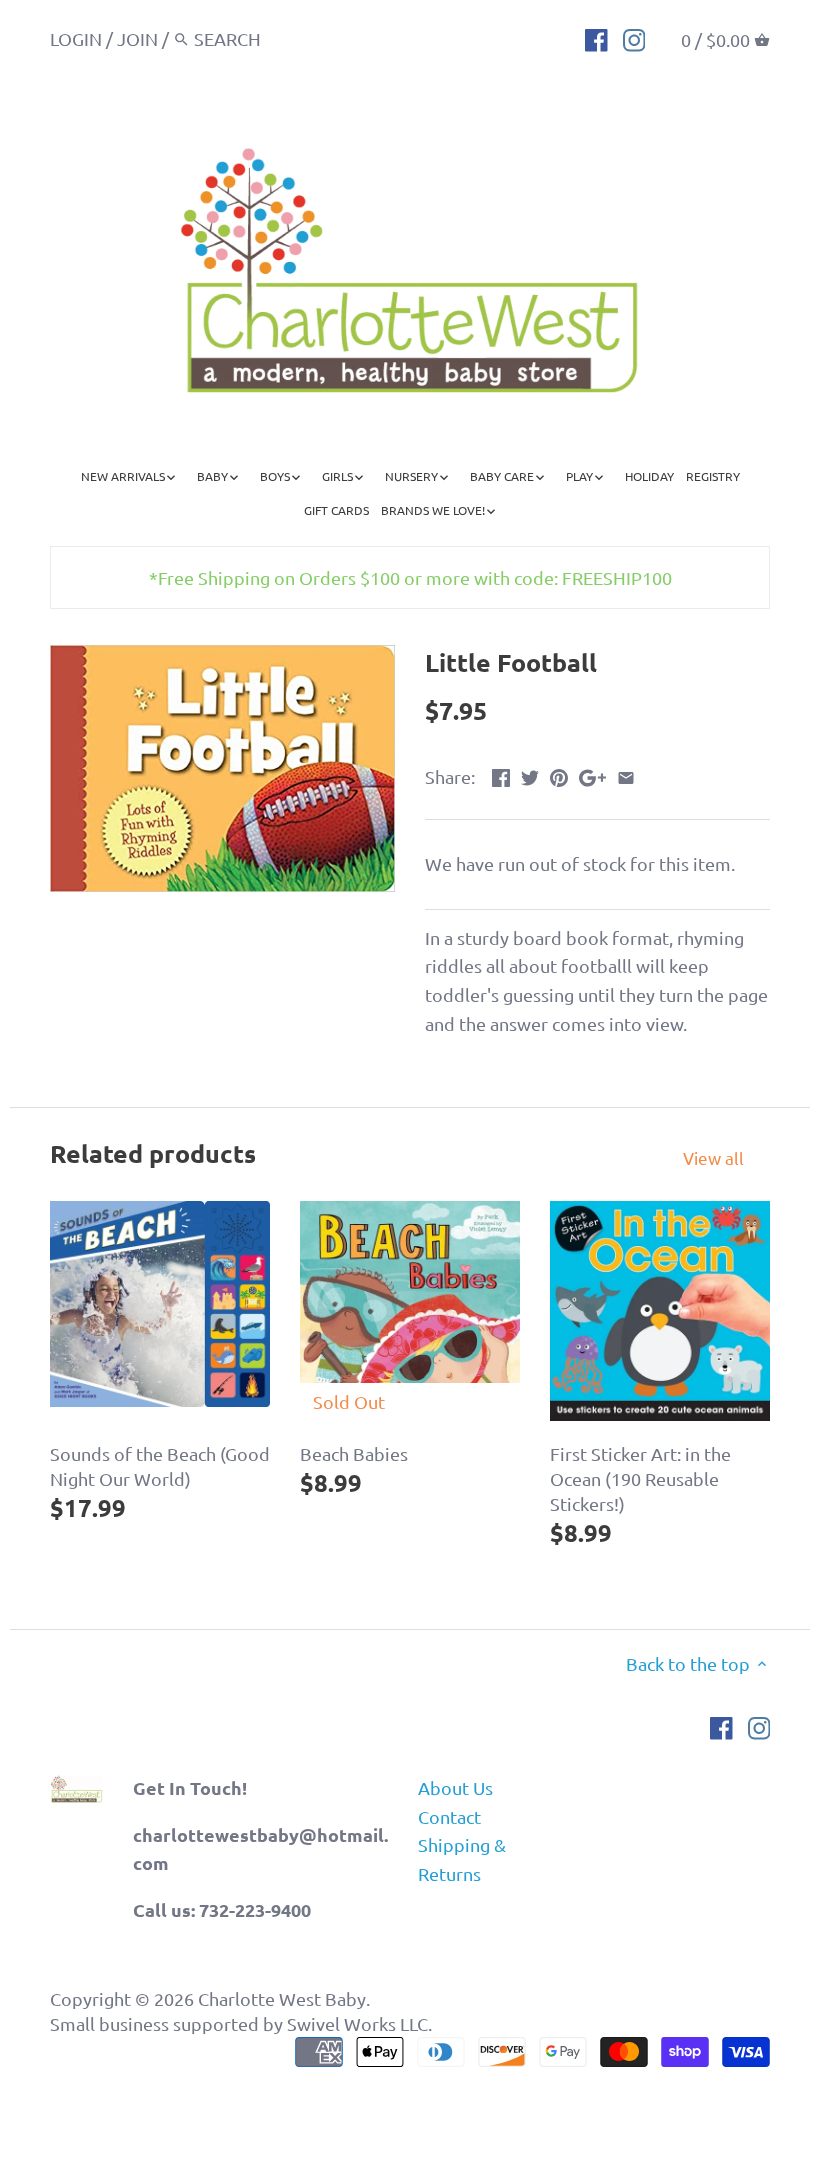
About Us (455, 1787)
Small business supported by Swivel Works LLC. (241, 2023)
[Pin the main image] (559, 774)
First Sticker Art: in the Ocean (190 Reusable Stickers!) (640, 1478)
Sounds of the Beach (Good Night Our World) (160, 1466)
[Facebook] (596, 38)
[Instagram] (634, 38)
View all (713, 1157)
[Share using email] (626, 774)
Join (137, 38)
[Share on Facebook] (501, 774)
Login (76, 38)
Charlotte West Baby (282, 1998)
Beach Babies (354, 1453)
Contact (449, 1816)
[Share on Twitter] (530, 774)
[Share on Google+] (592, 774)
